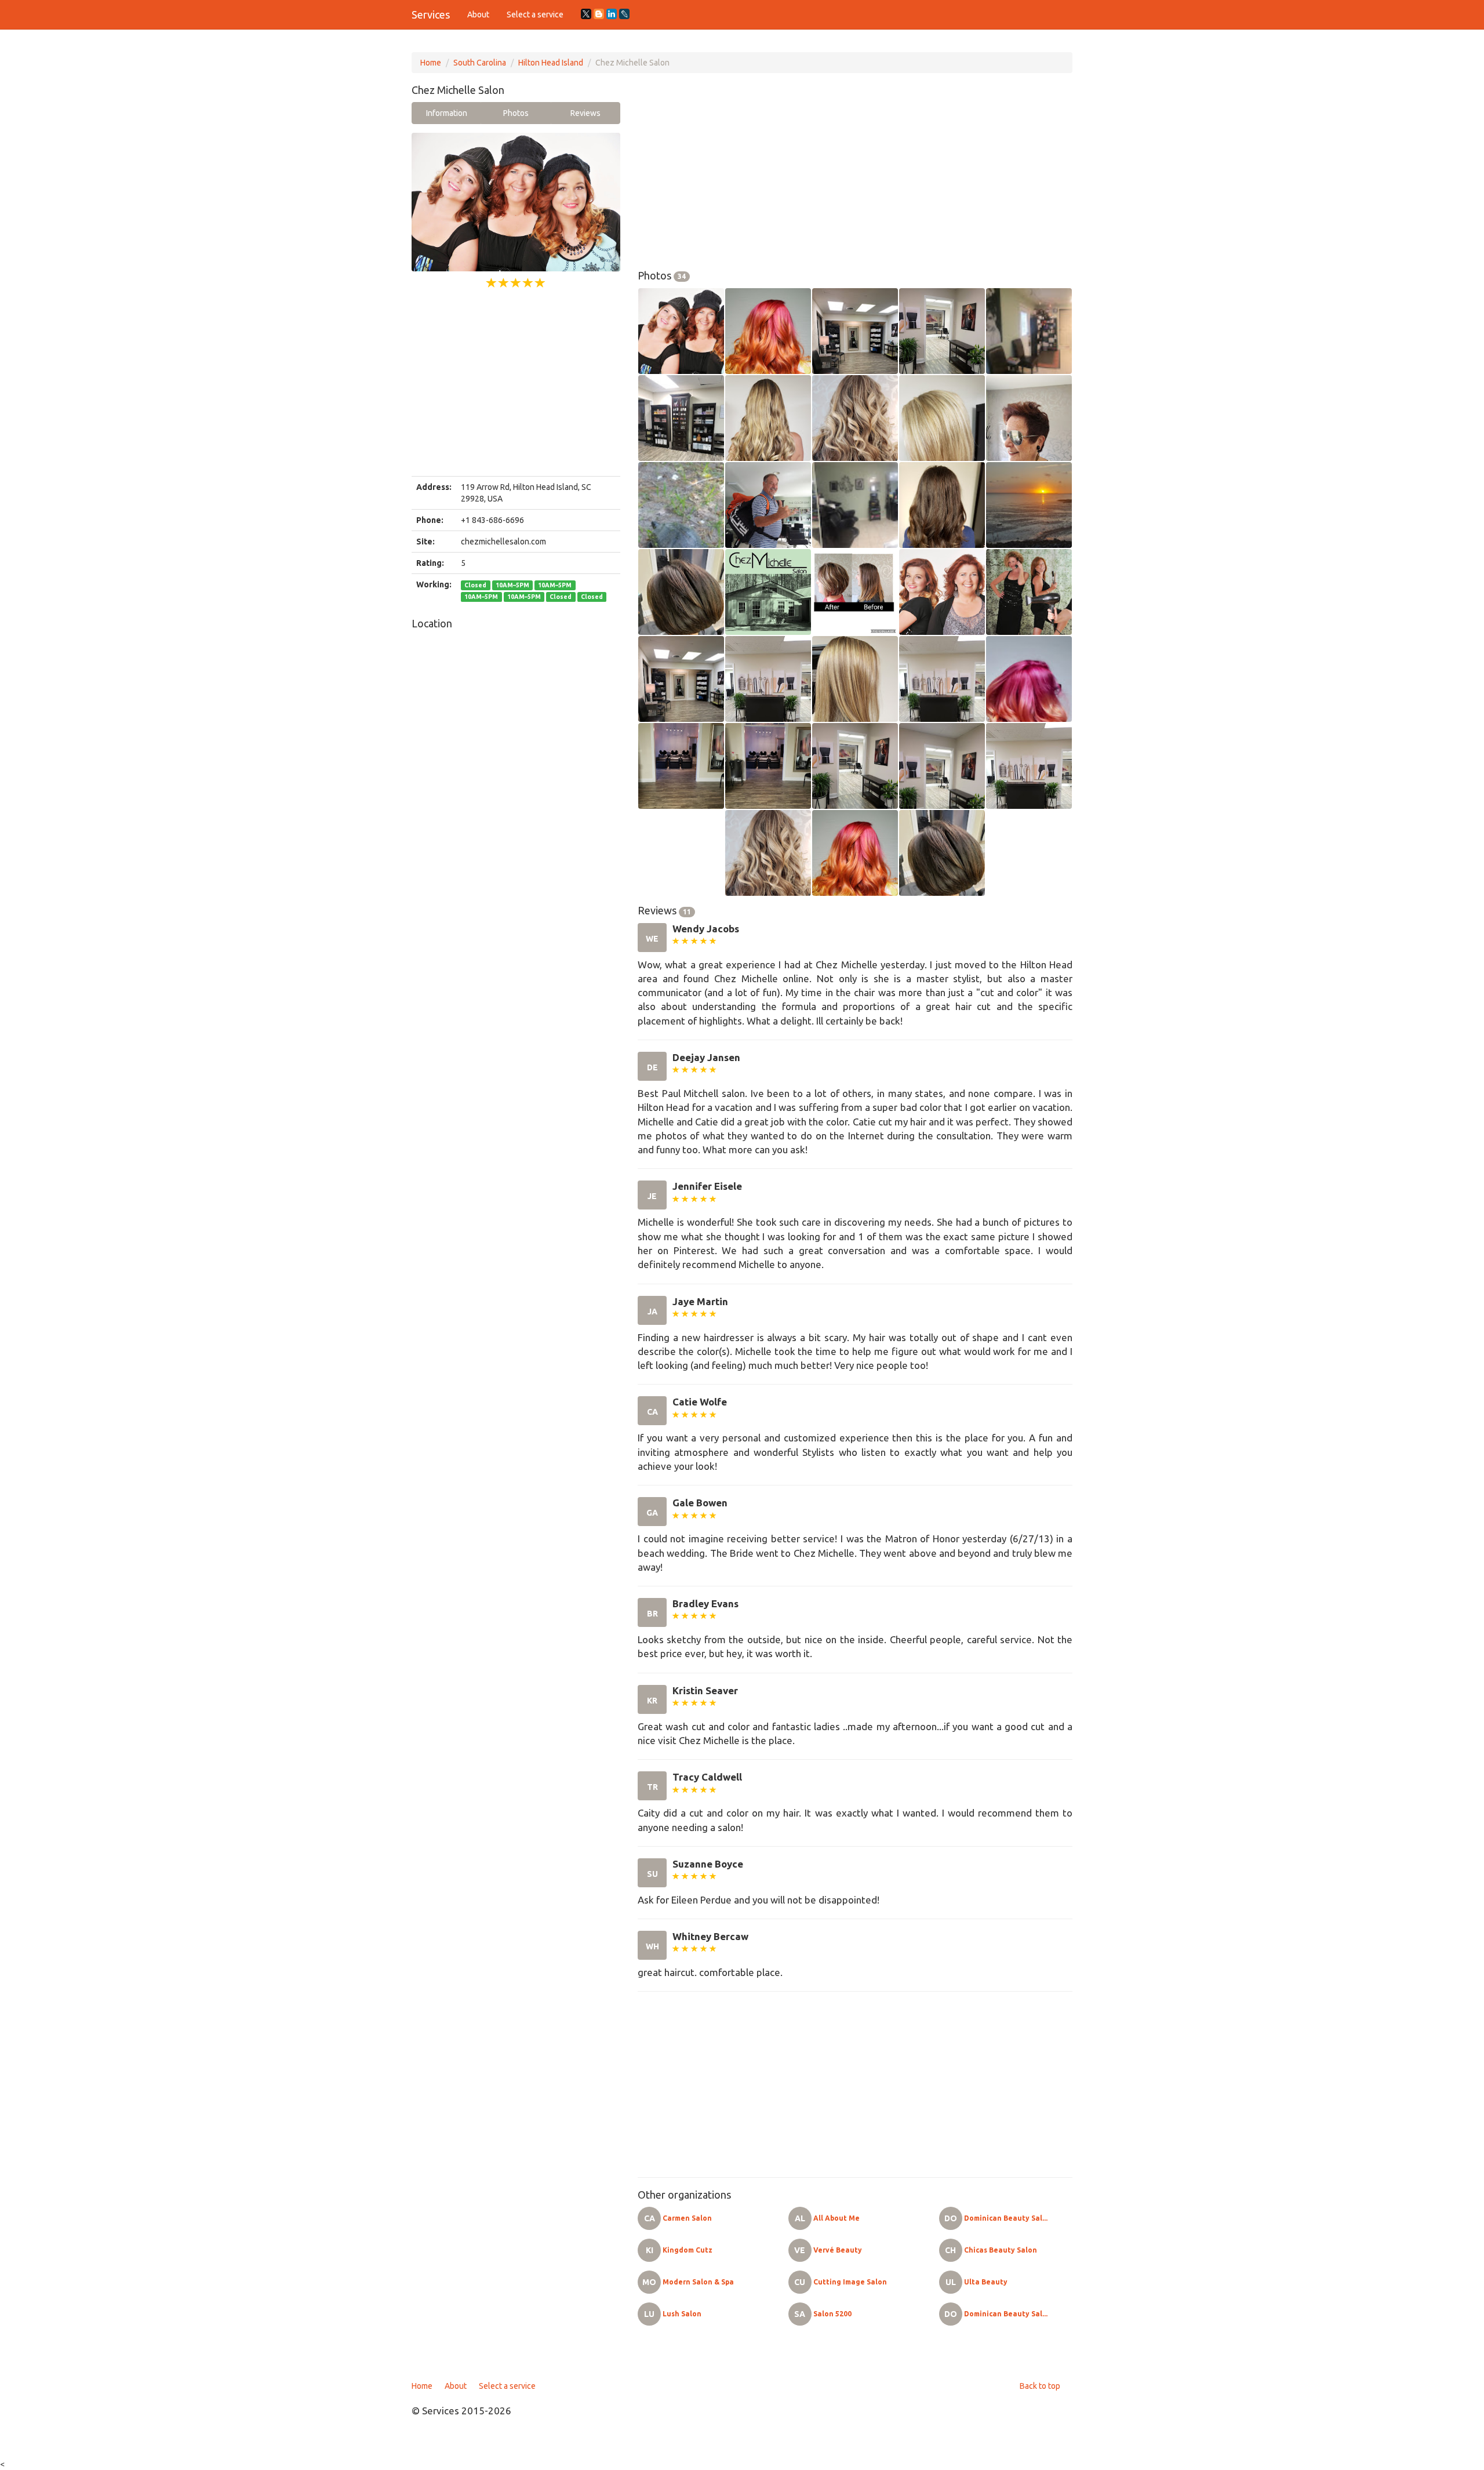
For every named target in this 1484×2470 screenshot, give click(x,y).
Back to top (1040, 2386)
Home (431, 63)
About (478, 14)
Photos (516, 113)
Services (431, 14)
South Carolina (480, 63)
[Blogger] (599, 14)
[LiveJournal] (624, 14)
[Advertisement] (516, 383)
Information (447, 113)
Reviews (585, 113)
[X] (586, 14)
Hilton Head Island (551, 63)
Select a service (535, 14)
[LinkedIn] (612, 14)
